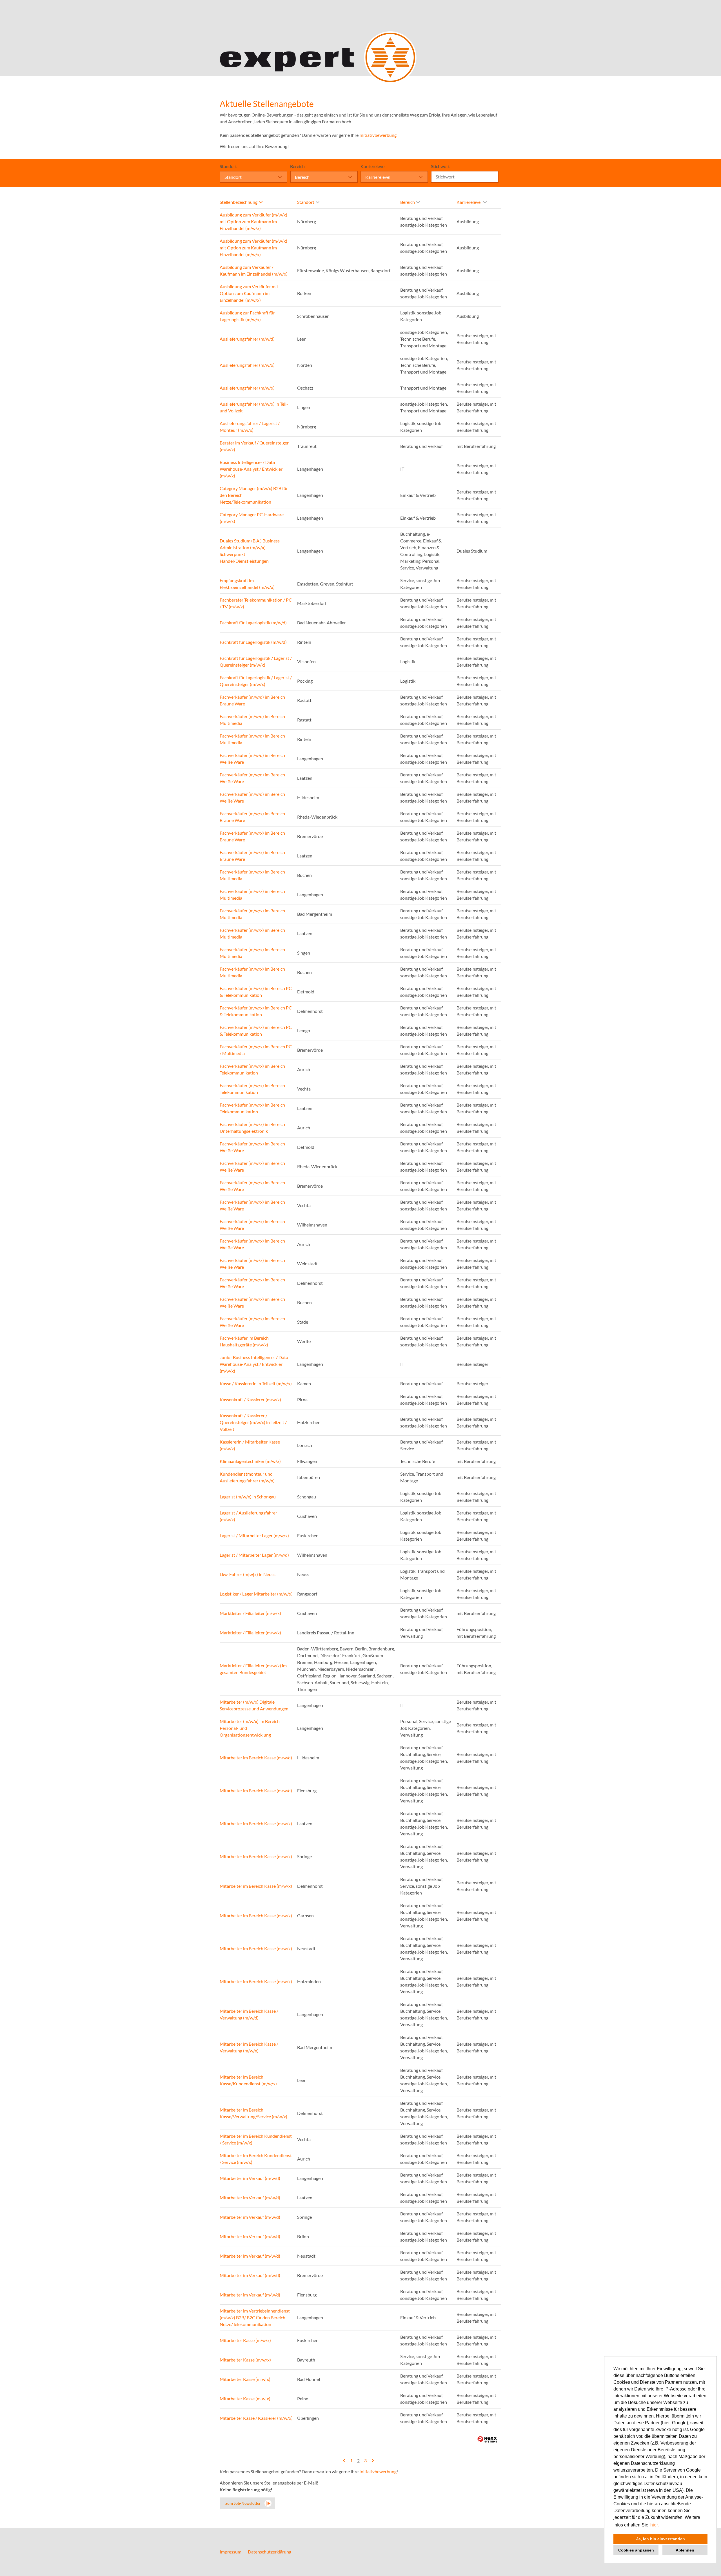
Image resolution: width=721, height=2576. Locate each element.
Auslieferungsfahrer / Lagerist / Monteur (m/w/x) (250, 427)
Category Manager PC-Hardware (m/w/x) (252, 518)
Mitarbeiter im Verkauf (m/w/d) (250, 2178)
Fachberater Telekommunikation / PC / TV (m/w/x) (256, 603)
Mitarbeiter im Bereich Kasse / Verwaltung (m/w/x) (249, 2047)
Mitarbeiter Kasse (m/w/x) (245, 2340)
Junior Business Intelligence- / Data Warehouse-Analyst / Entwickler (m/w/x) (254, 1364)
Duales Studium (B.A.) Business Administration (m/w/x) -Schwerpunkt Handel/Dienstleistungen (250, 551)
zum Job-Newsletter (243, 2503)
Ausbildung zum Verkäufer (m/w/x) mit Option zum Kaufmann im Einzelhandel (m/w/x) (253, 221)
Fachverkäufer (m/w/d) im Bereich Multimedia (252, 720)
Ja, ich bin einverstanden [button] (661, 2539)
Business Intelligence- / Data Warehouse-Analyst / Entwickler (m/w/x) (251, 469)
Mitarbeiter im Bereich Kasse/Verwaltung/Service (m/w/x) (253, 2113)
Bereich (297, 166)
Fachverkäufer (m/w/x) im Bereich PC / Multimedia (256, 1050)
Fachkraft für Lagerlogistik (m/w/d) (253, 623)
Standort (228, 166)
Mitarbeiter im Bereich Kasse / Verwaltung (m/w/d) (249, 2014)
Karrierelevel (373, 166)
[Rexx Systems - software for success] (487, 2439)
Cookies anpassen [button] (636, 2550)
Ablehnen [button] (685, 2550)
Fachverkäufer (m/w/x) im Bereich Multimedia (252, 875)
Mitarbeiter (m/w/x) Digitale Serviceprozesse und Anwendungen (254, 1705)
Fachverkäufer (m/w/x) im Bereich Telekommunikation (252, 1069)
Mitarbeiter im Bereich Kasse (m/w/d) (256, 1758)
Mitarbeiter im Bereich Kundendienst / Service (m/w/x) (256, 2139)
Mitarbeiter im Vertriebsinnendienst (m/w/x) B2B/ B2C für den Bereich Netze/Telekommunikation (255, 2317)
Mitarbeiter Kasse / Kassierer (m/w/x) (256, 2418)
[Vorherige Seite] (344, 2460)
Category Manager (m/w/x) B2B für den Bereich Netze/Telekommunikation (254, 495)
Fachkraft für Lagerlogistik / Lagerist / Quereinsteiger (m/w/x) (256, 661)
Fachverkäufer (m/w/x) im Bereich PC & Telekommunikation (256, 992)
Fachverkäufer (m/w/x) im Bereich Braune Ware (252, 817)
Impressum (231, 2552)
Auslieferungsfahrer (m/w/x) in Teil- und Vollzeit (254, 407)
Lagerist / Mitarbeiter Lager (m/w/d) (254, 1555)
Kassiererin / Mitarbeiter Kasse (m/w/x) (250, 1445)
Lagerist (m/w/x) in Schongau (248, 1497)
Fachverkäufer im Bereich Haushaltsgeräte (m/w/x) (244, 1341)
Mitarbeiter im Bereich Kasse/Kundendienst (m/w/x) (248, 2080)
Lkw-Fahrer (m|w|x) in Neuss (248, 1574)
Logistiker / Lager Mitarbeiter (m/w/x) (256, 1594)
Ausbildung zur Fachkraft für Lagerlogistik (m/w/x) (247, 316)
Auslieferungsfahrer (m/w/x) (247, 365)
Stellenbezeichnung (239, 202)
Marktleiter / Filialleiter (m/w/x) (250, 1613)
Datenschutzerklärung (270, 2552)
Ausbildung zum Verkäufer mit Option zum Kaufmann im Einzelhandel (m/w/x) (249, 293)
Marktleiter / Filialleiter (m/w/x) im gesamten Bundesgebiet (253, 1669)
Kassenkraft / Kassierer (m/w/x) (250, 1399)
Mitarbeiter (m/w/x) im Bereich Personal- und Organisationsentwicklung (250, 1728)
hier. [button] (655, 2525)
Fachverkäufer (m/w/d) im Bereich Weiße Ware (252, 758)
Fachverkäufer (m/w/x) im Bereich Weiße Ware (252, 1147)
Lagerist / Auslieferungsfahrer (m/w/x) (248, 1516)
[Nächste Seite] (373, 2460)
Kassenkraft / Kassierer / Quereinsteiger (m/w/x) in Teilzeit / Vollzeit (253, 1422)
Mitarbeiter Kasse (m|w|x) (245, 2379)
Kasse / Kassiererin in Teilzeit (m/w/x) (256, 1383)
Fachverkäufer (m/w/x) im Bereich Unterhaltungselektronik (252, 1128)
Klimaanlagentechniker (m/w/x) (250, 1461)
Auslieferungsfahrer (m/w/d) (247, 339)
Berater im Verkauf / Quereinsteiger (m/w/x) (254, 446)
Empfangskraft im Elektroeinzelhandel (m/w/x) (247, 584)
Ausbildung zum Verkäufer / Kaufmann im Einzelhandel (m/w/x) (254, 270)
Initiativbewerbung (378, 135)
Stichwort (440, 166)
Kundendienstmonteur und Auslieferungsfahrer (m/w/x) (247, 1477)
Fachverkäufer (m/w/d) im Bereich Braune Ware (252, 700)
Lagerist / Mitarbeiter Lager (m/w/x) (254, 1535)
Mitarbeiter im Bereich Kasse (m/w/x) (256, 1823)
